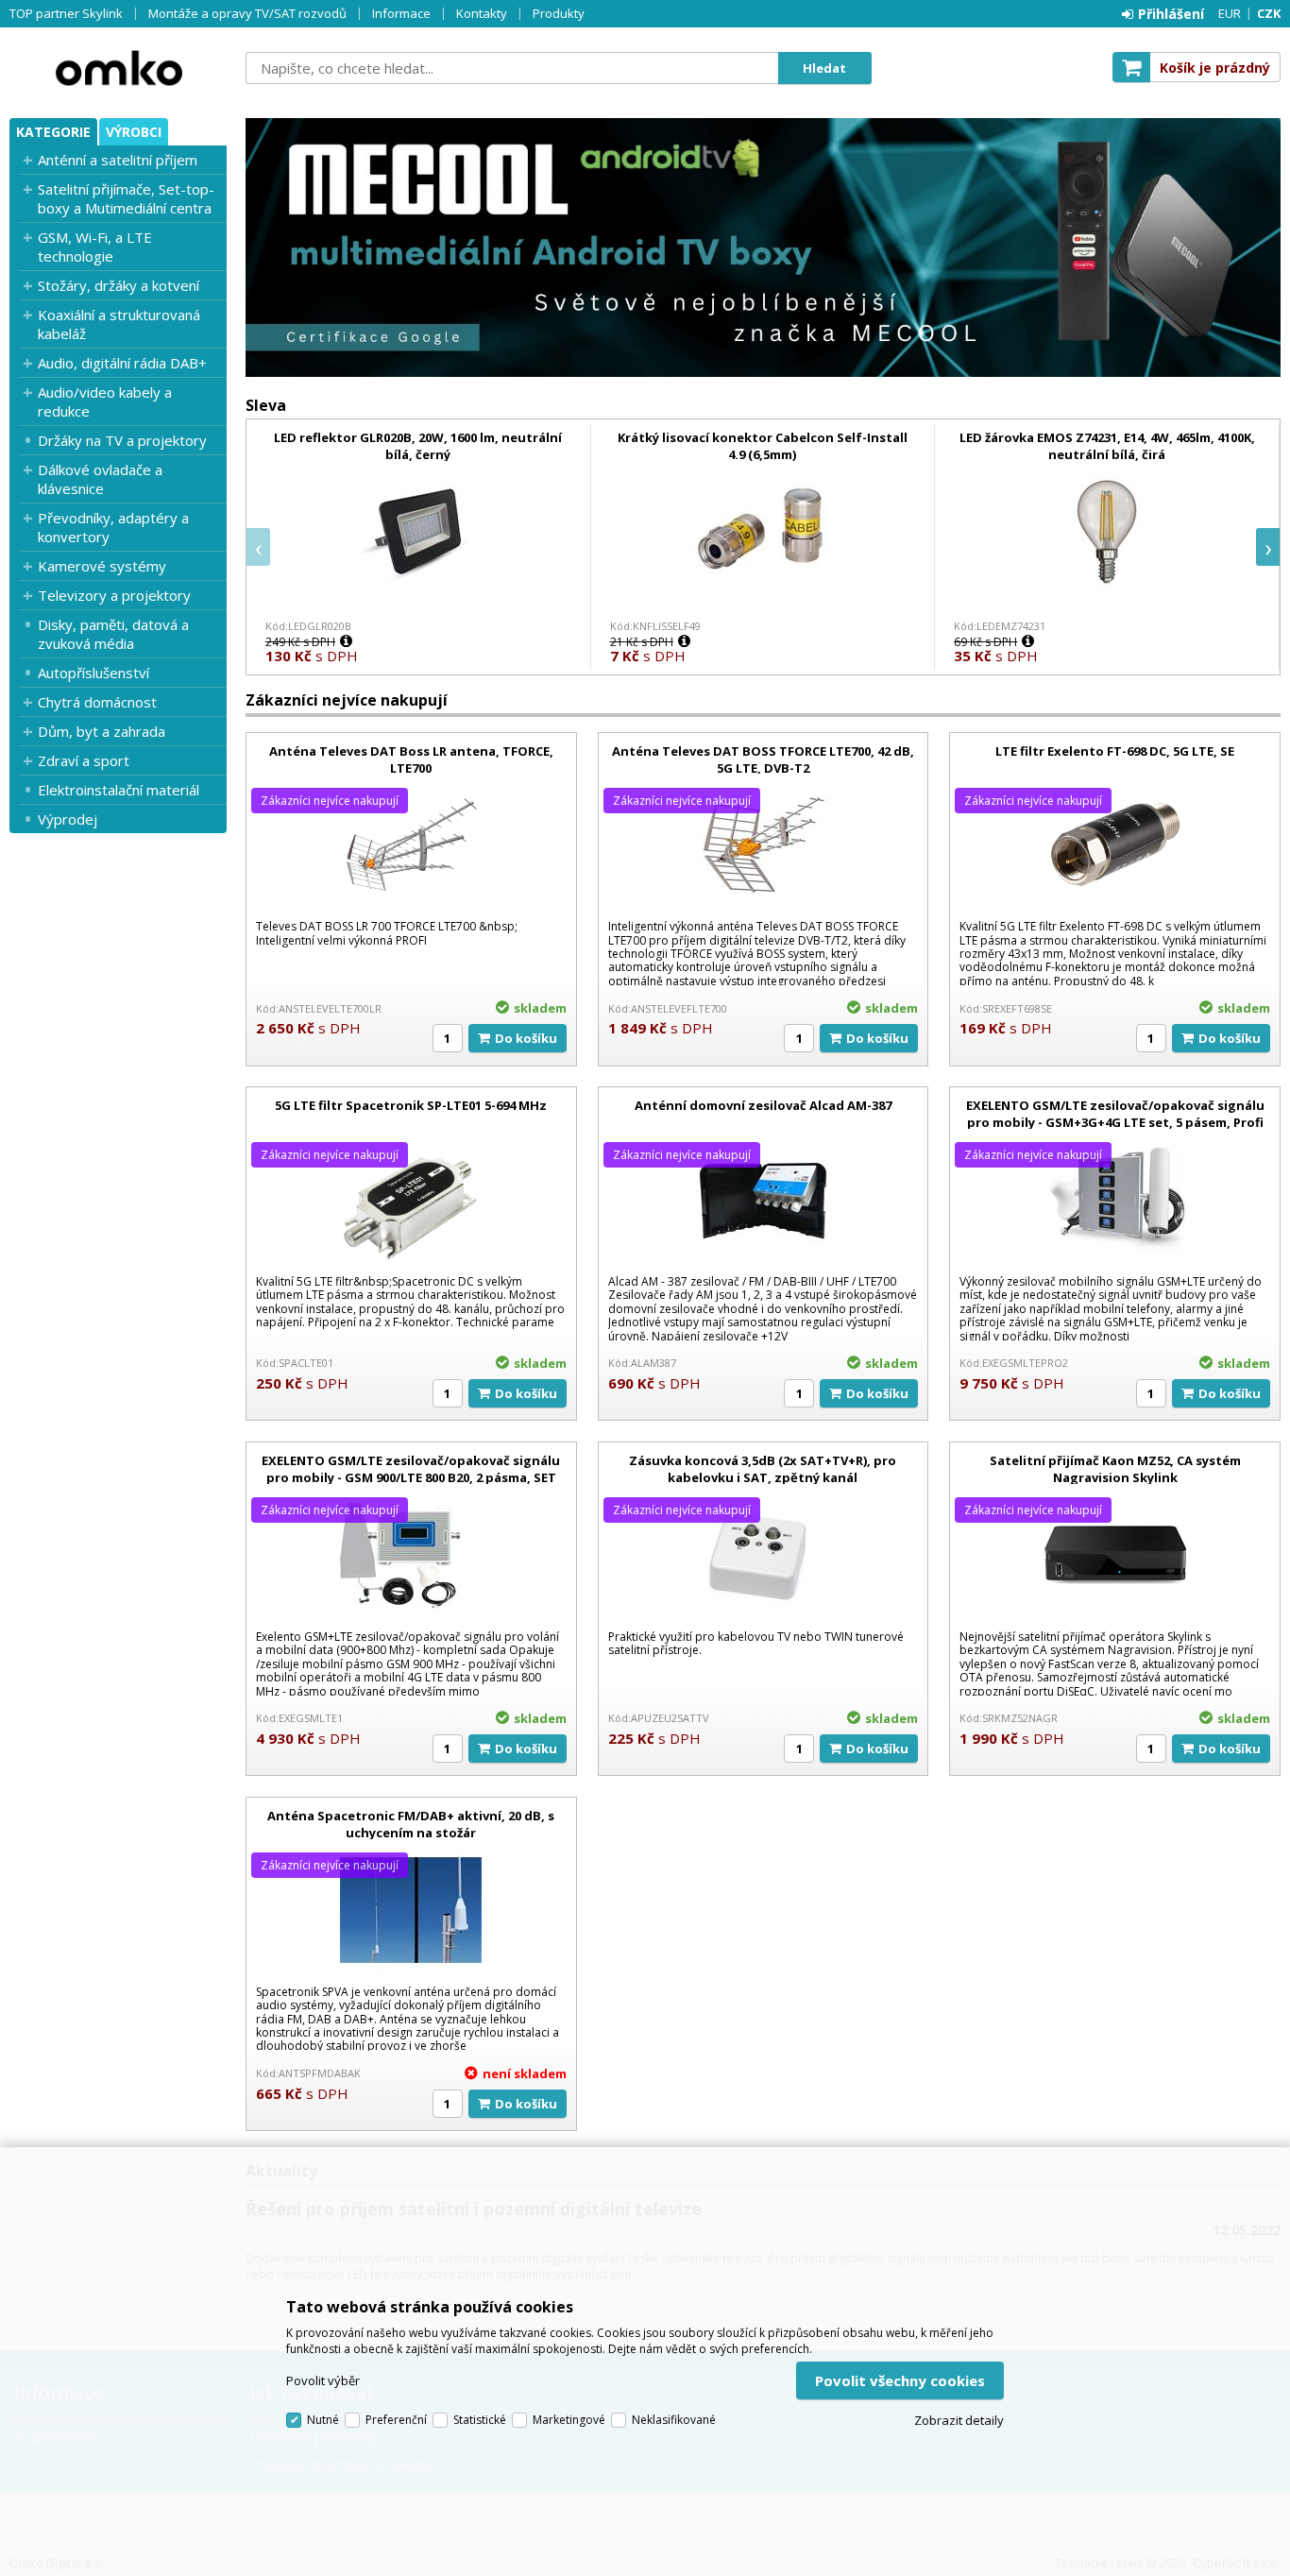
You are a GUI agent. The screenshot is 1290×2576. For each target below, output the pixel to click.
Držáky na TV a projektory (122, 440)
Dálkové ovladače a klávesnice (100, 479)
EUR (1230, 13)
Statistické (480, 2420)
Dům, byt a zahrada (102, 731)
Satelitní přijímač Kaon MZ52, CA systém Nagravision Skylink (1115, 1469)
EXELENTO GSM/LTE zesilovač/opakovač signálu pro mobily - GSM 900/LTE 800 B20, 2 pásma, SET (411, 1469)
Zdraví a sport (84, 760)
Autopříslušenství (93, 673)
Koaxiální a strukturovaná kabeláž (119, 324)
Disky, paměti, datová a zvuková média (113, 634)
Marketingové (569, 2420)
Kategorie (53, 132)
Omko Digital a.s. (118, 68)
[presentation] (258, 547)
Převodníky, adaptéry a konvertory (113, 527)
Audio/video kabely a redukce (105, 401)
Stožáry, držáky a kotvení (119, 285)
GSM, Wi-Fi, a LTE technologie (95, 247)
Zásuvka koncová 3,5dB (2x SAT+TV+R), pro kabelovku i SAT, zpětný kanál (763, 1469)
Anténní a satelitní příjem (118, 160)
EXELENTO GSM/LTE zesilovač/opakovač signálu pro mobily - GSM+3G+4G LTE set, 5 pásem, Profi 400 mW (1115, 1122)
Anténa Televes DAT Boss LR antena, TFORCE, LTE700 (411, 759)
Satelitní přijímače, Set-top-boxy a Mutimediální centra (126, 198)
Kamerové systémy (102, 566)
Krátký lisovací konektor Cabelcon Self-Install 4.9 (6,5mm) (763, 446)
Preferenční (396, 2420)
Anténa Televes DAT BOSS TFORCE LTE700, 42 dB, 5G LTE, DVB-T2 (763, 759)
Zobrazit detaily (959, 2420)
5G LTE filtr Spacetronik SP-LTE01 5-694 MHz (411, 1105)
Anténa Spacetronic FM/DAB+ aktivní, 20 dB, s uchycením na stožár (411, 1824)
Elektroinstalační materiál (119, 790)
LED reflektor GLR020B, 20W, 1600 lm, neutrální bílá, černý (418, 446)
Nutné (323, 2420)
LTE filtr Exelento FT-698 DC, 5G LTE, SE (1115, 751)
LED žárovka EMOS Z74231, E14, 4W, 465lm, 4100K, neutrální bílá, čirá (1107, 446)
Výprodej (68, 819)
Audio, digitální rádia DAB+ (122, 363)
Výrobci (134, 132)
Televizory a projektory (114, 595)
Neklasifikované (674, 2420)
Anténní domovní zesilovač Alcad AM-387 (763, 1105)
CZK (1269, 13)
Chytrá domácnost (97, 702)
